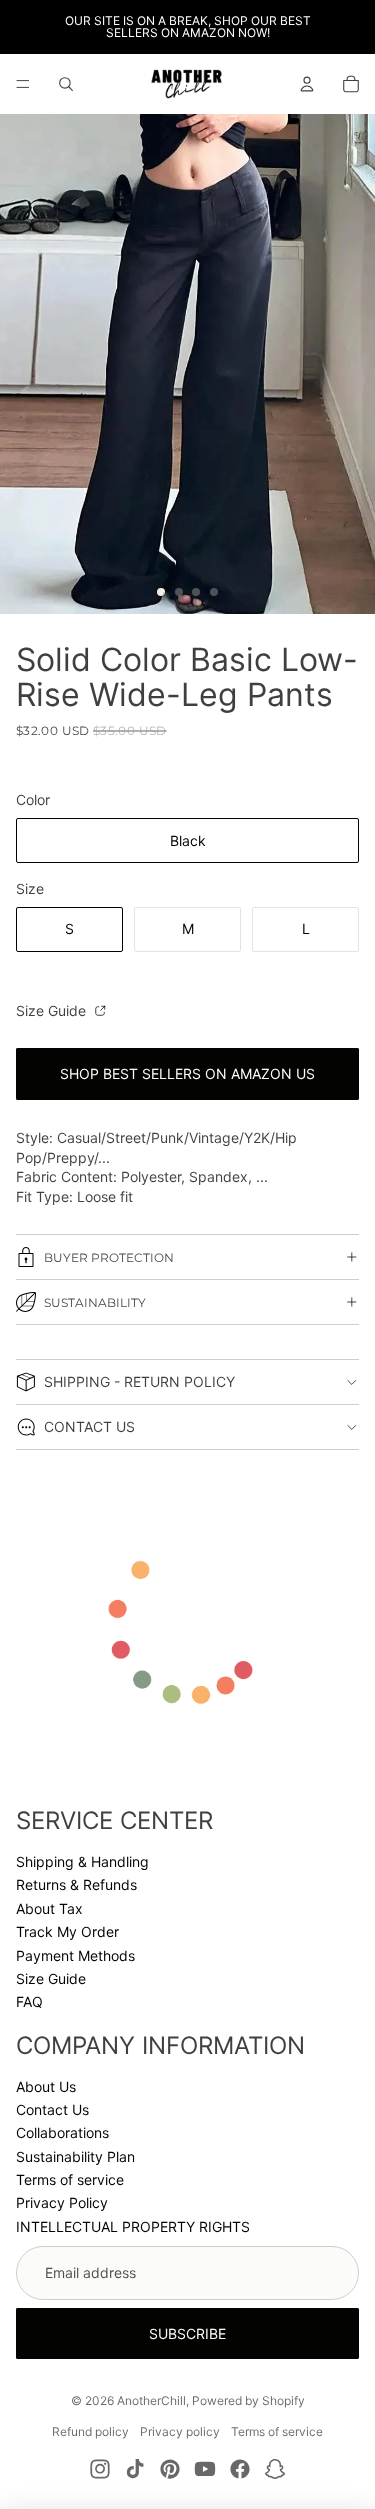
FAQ (29, 2001)
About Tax (49, 1908)
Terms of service (70, 2179)
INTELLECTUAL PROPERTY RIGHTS (133, 2226)
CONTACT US (89, 1426)
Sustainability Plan (75, 2156)
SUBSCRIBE (187, 2333)
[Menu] (23, 84)
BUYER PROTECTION (109, 1257)
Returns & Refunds (76, 1884)
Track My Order (67, 1931)
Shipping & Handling (82, 1861)
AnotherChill (151, 2400)
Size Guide (53, 1010)
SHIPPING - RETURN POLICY (139, 1381)
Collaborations (62, 2132)
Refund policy (90, 2431)
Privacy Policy (62, 2202)
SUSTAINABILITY (95, 1302)
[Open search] (66, 84)
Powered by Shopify (248, 2400)
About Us (46, 2086)
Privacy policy (180, 2431)
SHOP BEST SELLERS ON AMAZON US (187, 1073)
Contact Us (52, 2109)
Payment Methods (75, 1955)
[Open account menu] (307, 84)
